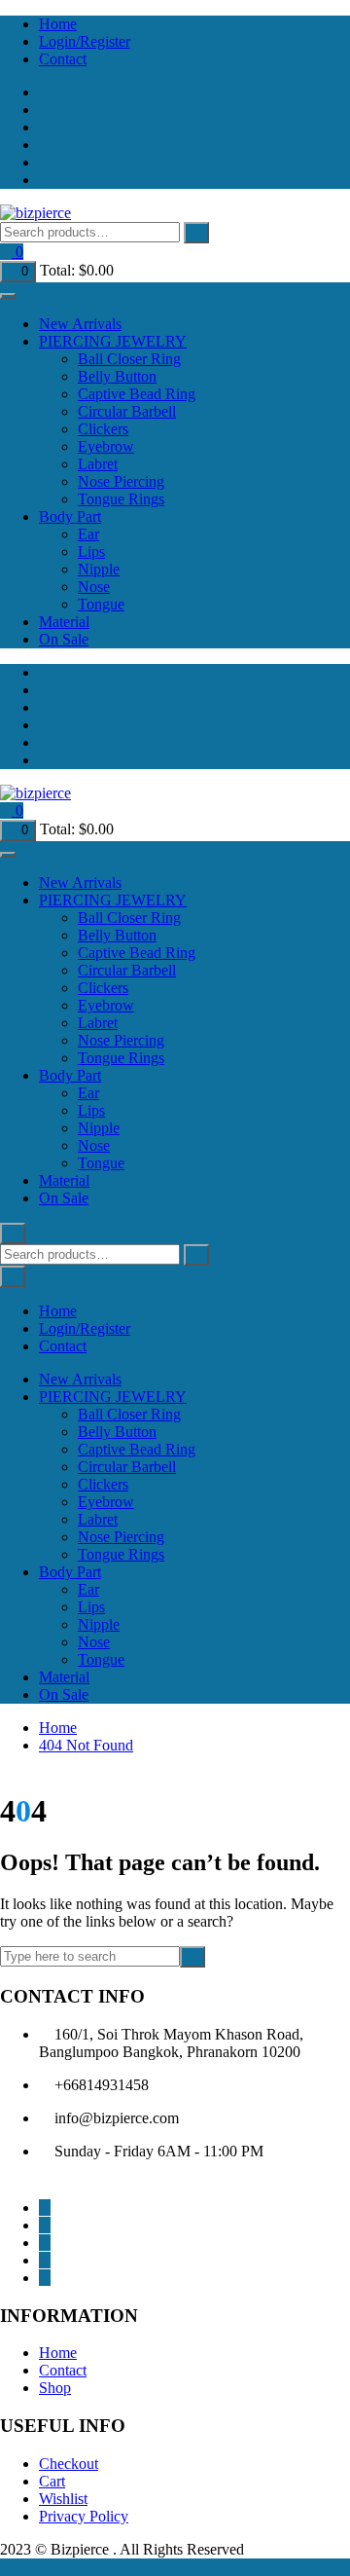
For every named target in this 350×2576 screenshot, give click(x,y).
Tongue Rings (121, 499)
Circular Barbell (127, 411)
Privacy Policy (84, 2516)
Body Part (70, 516)
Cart (52, 2481)
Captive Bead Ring (137, 394)
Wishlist (63, 2499)
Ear (88, 534)
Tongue (101, 604)
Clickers (103, 429)
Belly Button (117, 376)
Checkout (69, 2464)
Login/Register (85, 41)
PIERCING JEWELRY (113, 341)
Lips (91, 552)
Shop (55, 2388)
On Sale (64, 639)
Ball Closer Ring (129, 359)
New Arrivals (80, 324)
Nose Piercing (121, 481)
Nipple (99, 569)
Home (58, 24)
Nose (94, 587)
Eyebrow (106, 446)
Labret (98, 464)
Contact (63, 59)
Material (64, 622)
